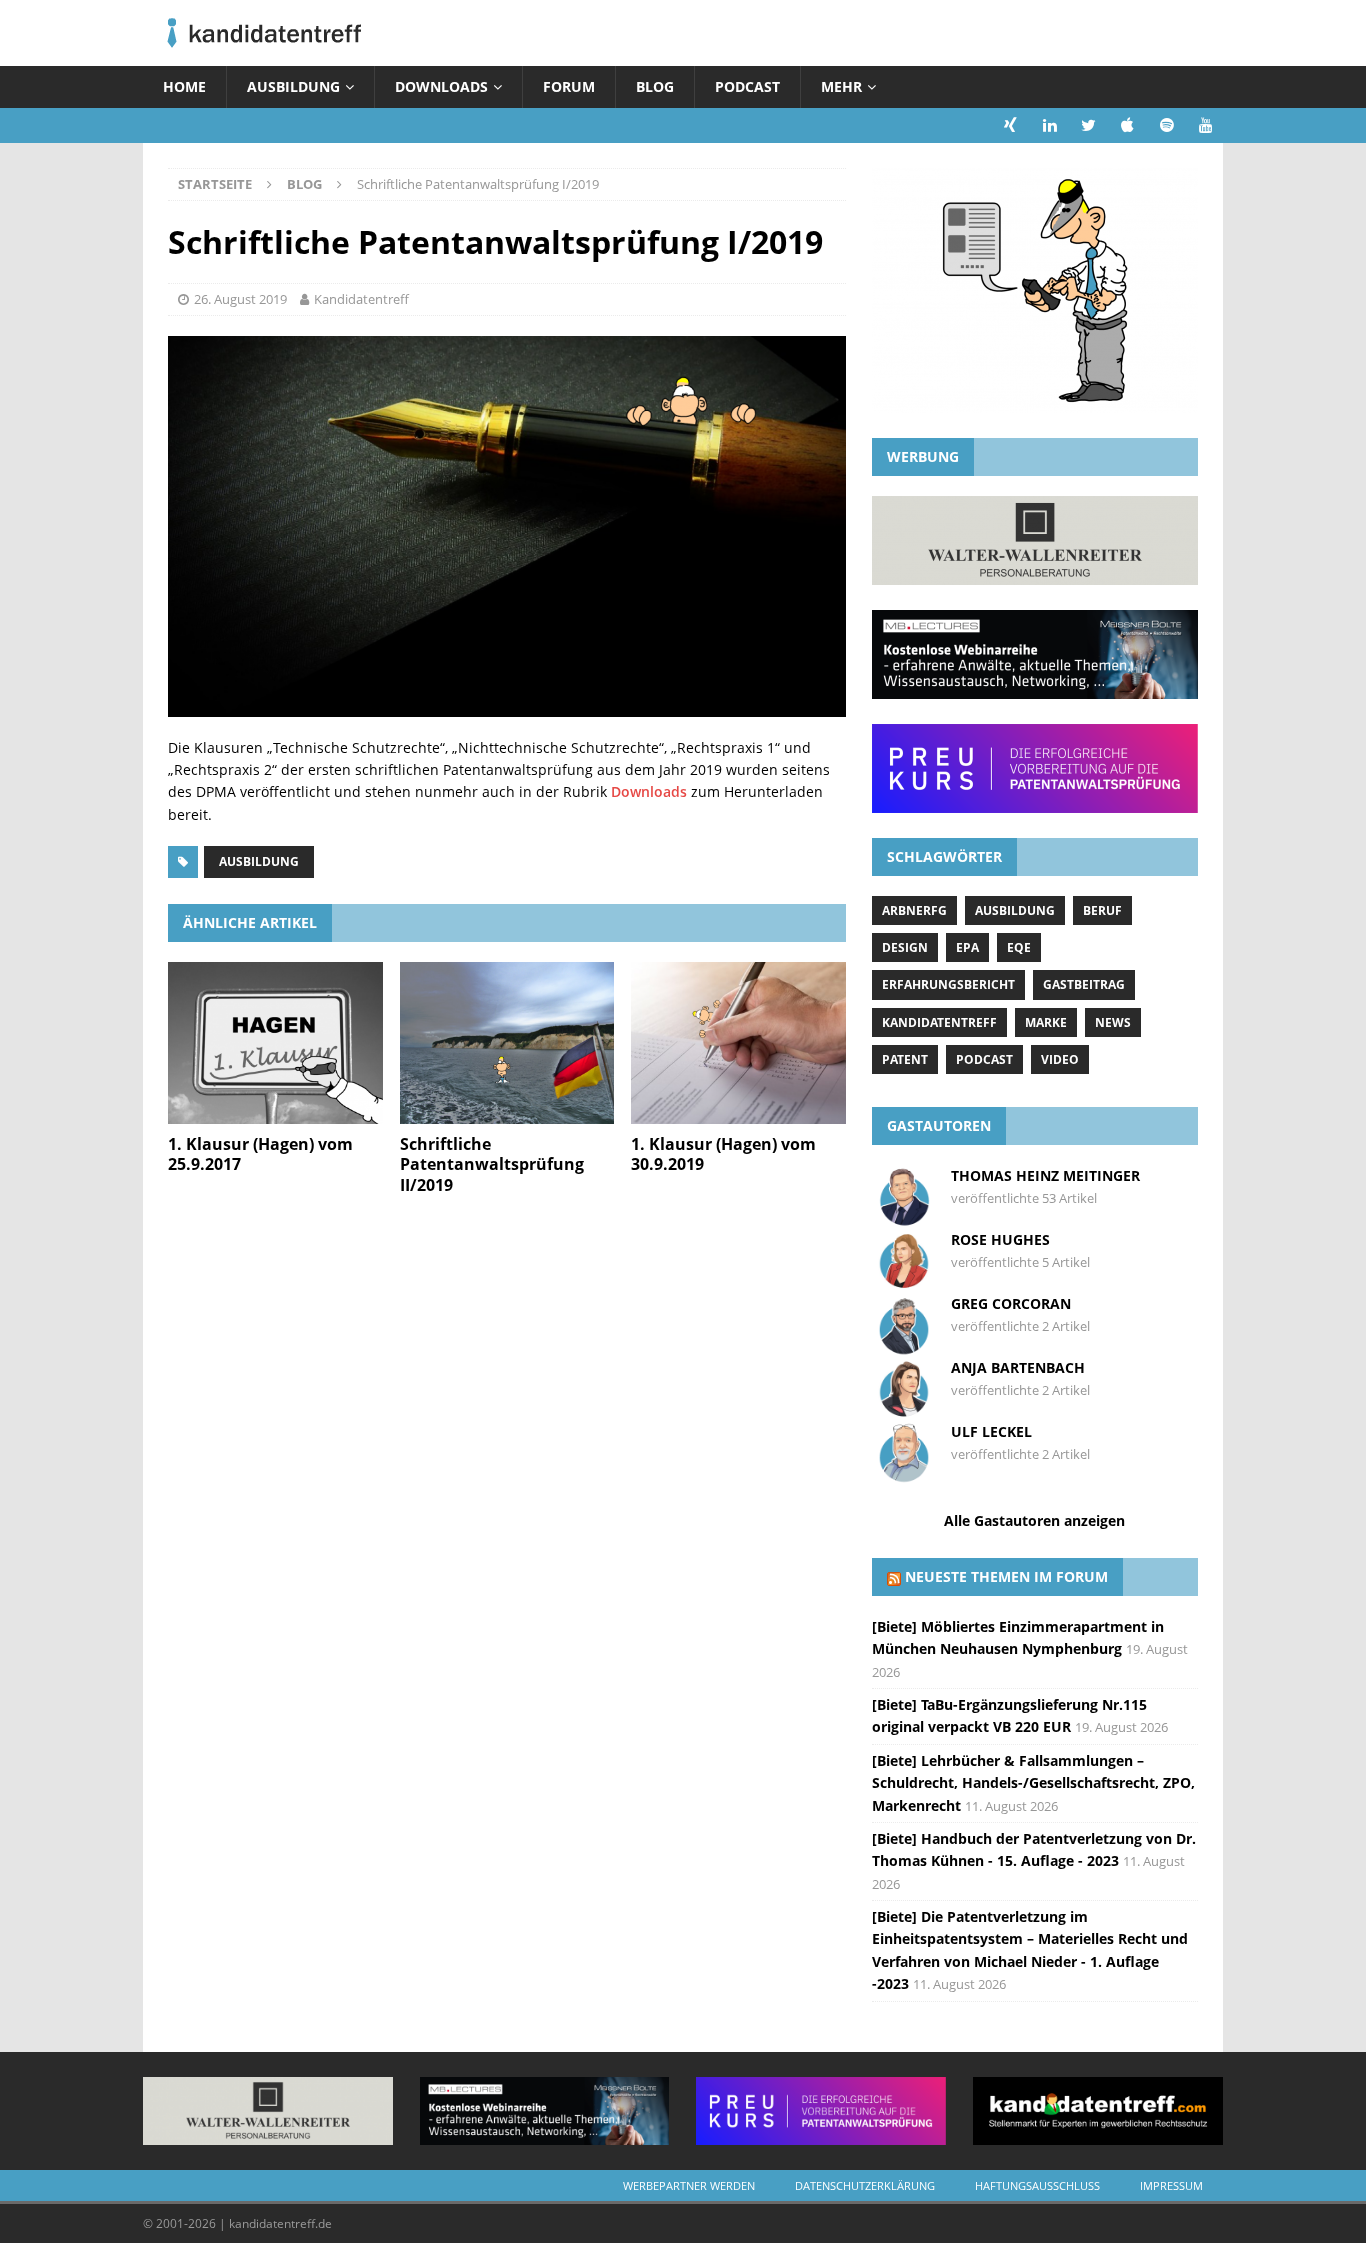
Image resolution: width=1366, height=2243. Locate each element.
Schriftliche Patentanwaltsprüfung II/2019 (492, 1165)
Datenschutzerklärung (865, 2185)
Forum (569, 86)
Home (184, 86)
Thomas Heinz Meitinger (1045, 1175)
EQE (1019, 947)
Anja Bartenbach (1018, 1367)
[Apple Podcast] (1127, 125)
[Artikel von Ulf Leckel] (904, 1473)
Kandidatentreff (361, 299)
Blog (655, 86)
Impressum (1171, 2185)
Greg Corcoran (1011, 1303)
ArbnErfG (914, 910)
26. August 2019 (240, 299)
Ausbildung (293, 86)
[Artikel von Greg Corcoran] (904, 1345)
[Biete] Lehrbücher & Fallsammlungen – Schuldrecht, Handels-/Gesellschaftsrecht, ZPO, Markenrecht (1033, 1783)
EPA (967, 947)
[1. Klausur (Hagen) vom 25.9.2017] (275, 1042)
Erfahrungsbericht (948, 984)
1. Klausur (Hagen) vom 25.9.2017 (260, 1154)
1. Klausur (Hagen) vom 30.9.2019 (723, 1154)
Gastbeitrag (1084, 984)
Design (905, 947)
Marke (1046, 1022)
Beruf (1102, 910)
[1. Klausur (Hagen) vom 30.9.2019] (738, 1042)
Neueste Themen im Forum (1006, 1576)
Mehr (841, 86)
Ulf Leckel (991, 1431)
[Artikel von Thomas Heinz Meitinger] (904, 1217)
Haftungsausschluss (1037, 2185)
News (1113, 1022)
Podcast (747, 86)
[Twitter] (1088, 125)
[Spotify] (1166, 125)
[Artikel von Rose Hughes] (904, 1281)
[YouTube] (1205, 125)
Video (1060, 1059)
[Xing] (1010, 125)
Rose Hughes (1000, 1239)
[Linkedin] (1049, 125)
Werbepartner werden (689, 2185)
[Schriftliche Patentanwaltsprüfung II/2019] (507, 1042)
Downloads (441, 86)
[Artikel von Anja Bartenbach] (904, 1409)
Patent (905, 1059)
